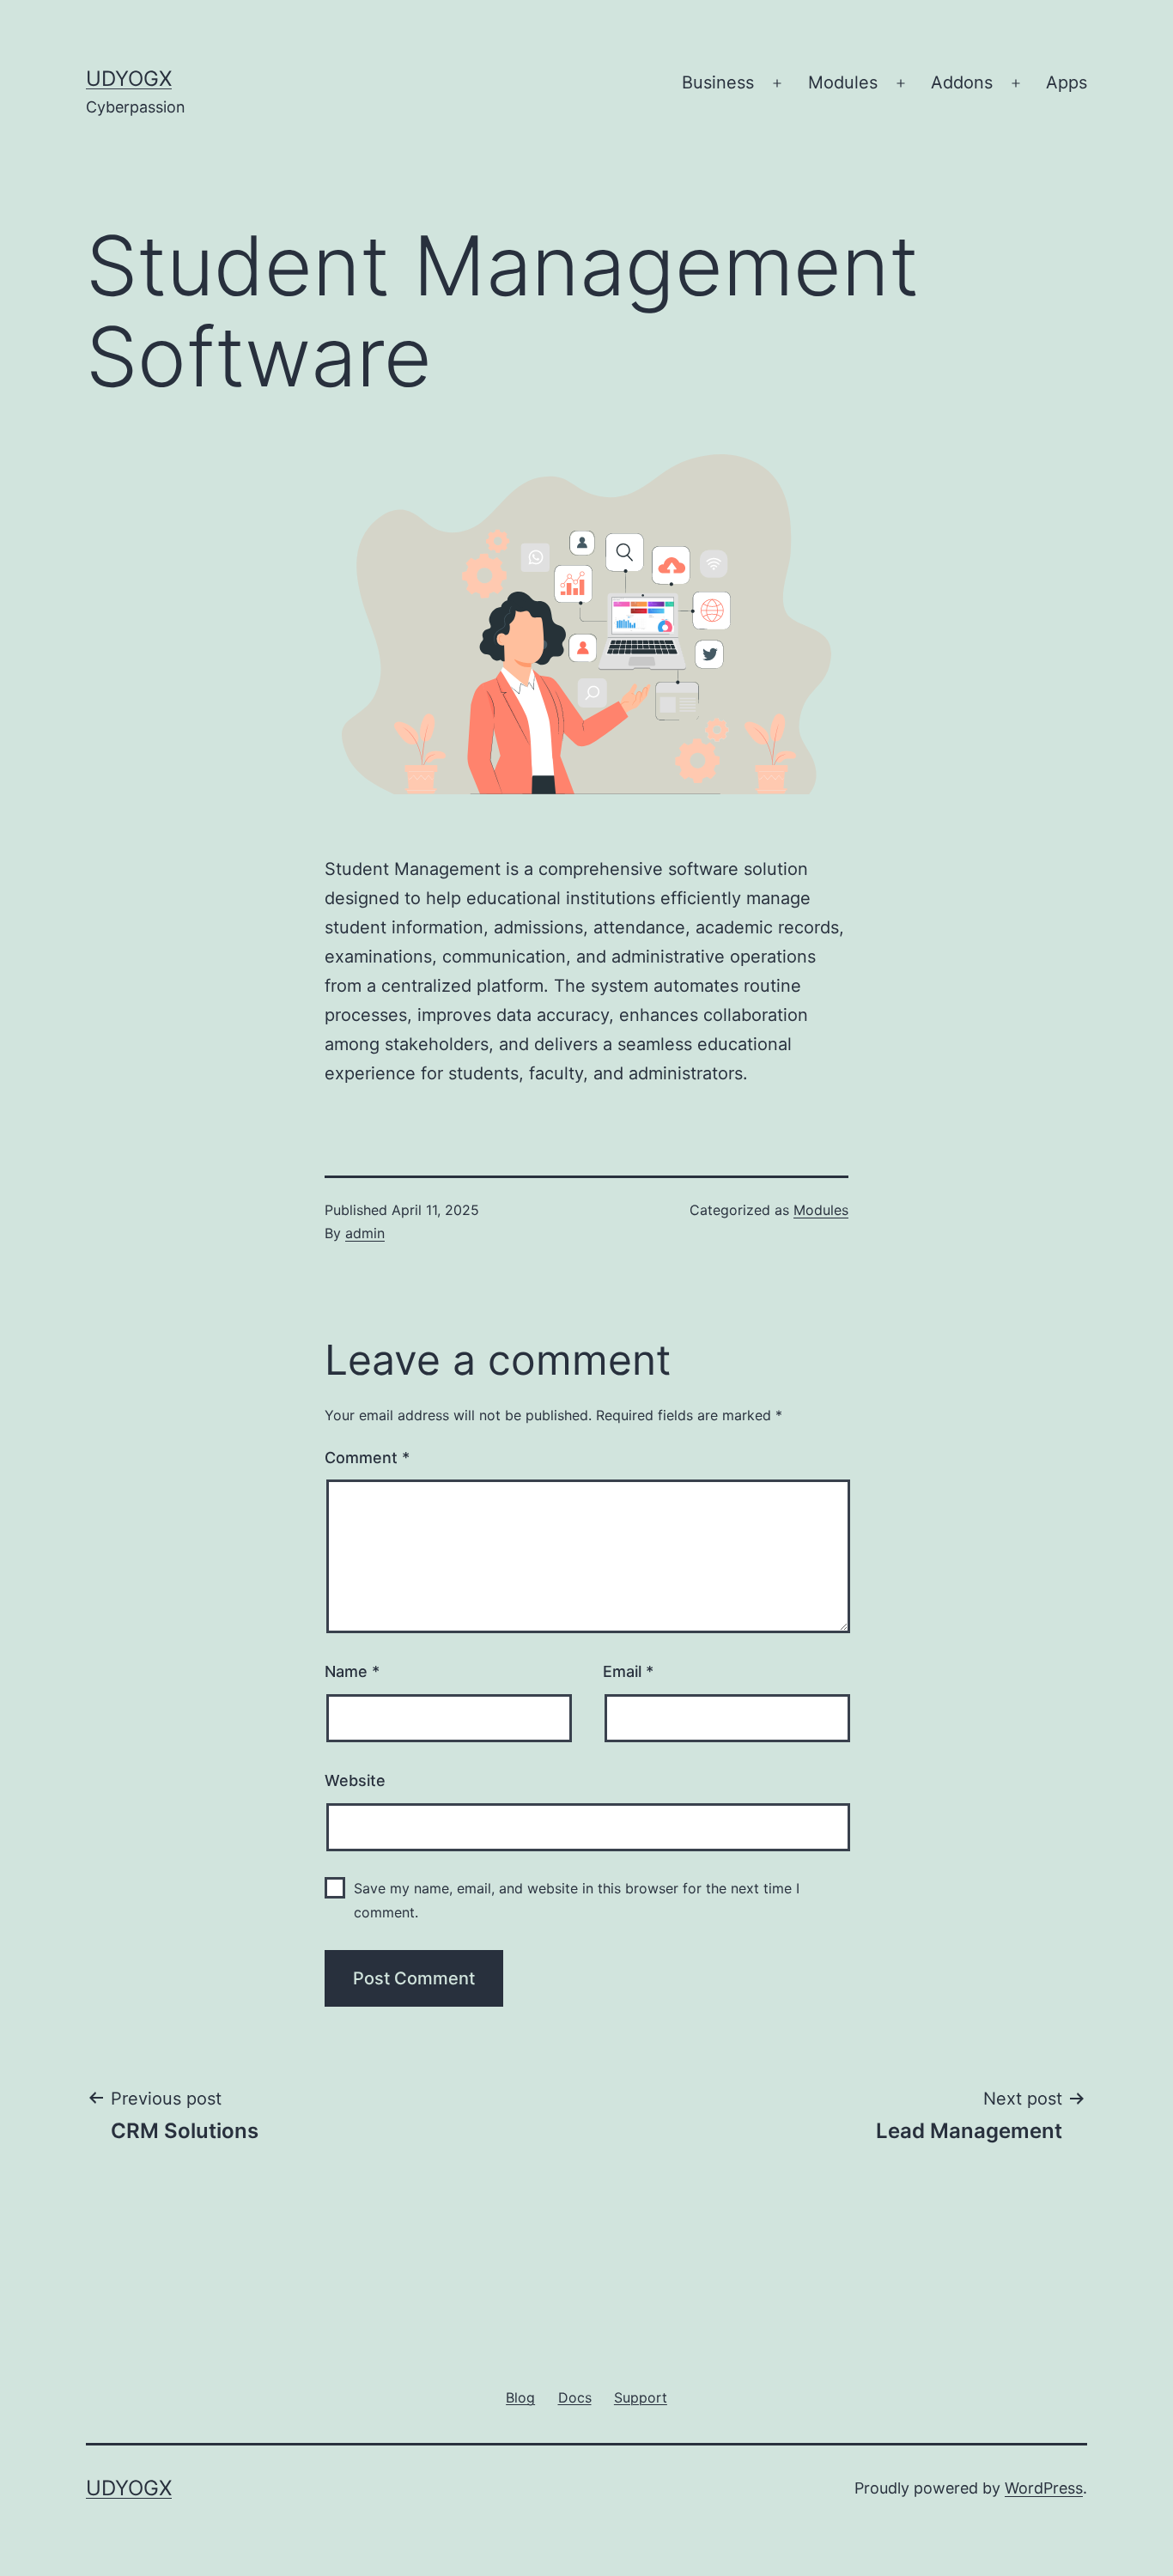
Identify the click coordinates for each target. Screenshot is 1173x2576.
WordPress (1044, 2488)
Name (352, 1671)
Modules (843, 82)
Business (718, 82)
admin (365, 1233)
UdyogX (129, 79)
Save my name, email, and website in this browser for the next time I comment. (577, 1900)
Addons (962, 82)
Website (355, 1780)
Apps (1067, 82)
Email (628, 1671)
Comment (367, 1458)
